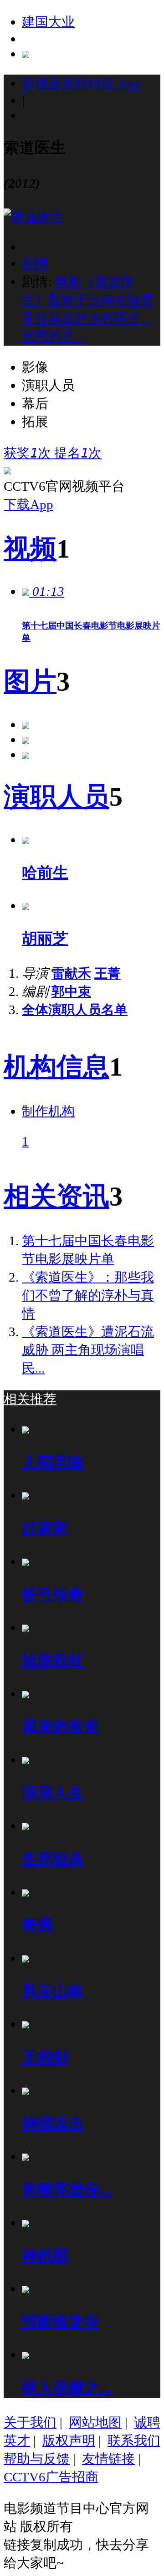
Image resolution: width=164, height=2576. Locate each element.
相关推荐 (30, 1399)
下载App (28, 504)
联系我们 (134, 2440)
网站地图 (95, 2422)
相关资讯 (56, 1196)
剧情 (35, 263)
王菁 (108, 973)
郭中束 (71, 991)
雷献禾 (71, 973)
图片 (30, 682)
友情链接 (108, 2459)
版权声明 (69, 2440)
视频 (30, 549)
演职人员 (56, 797)
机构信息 (56, 1067)
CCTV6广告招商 (51, 2477)
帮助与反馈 (37, 2459)
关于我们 (30, 2422)
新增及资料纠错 (81, 83)
